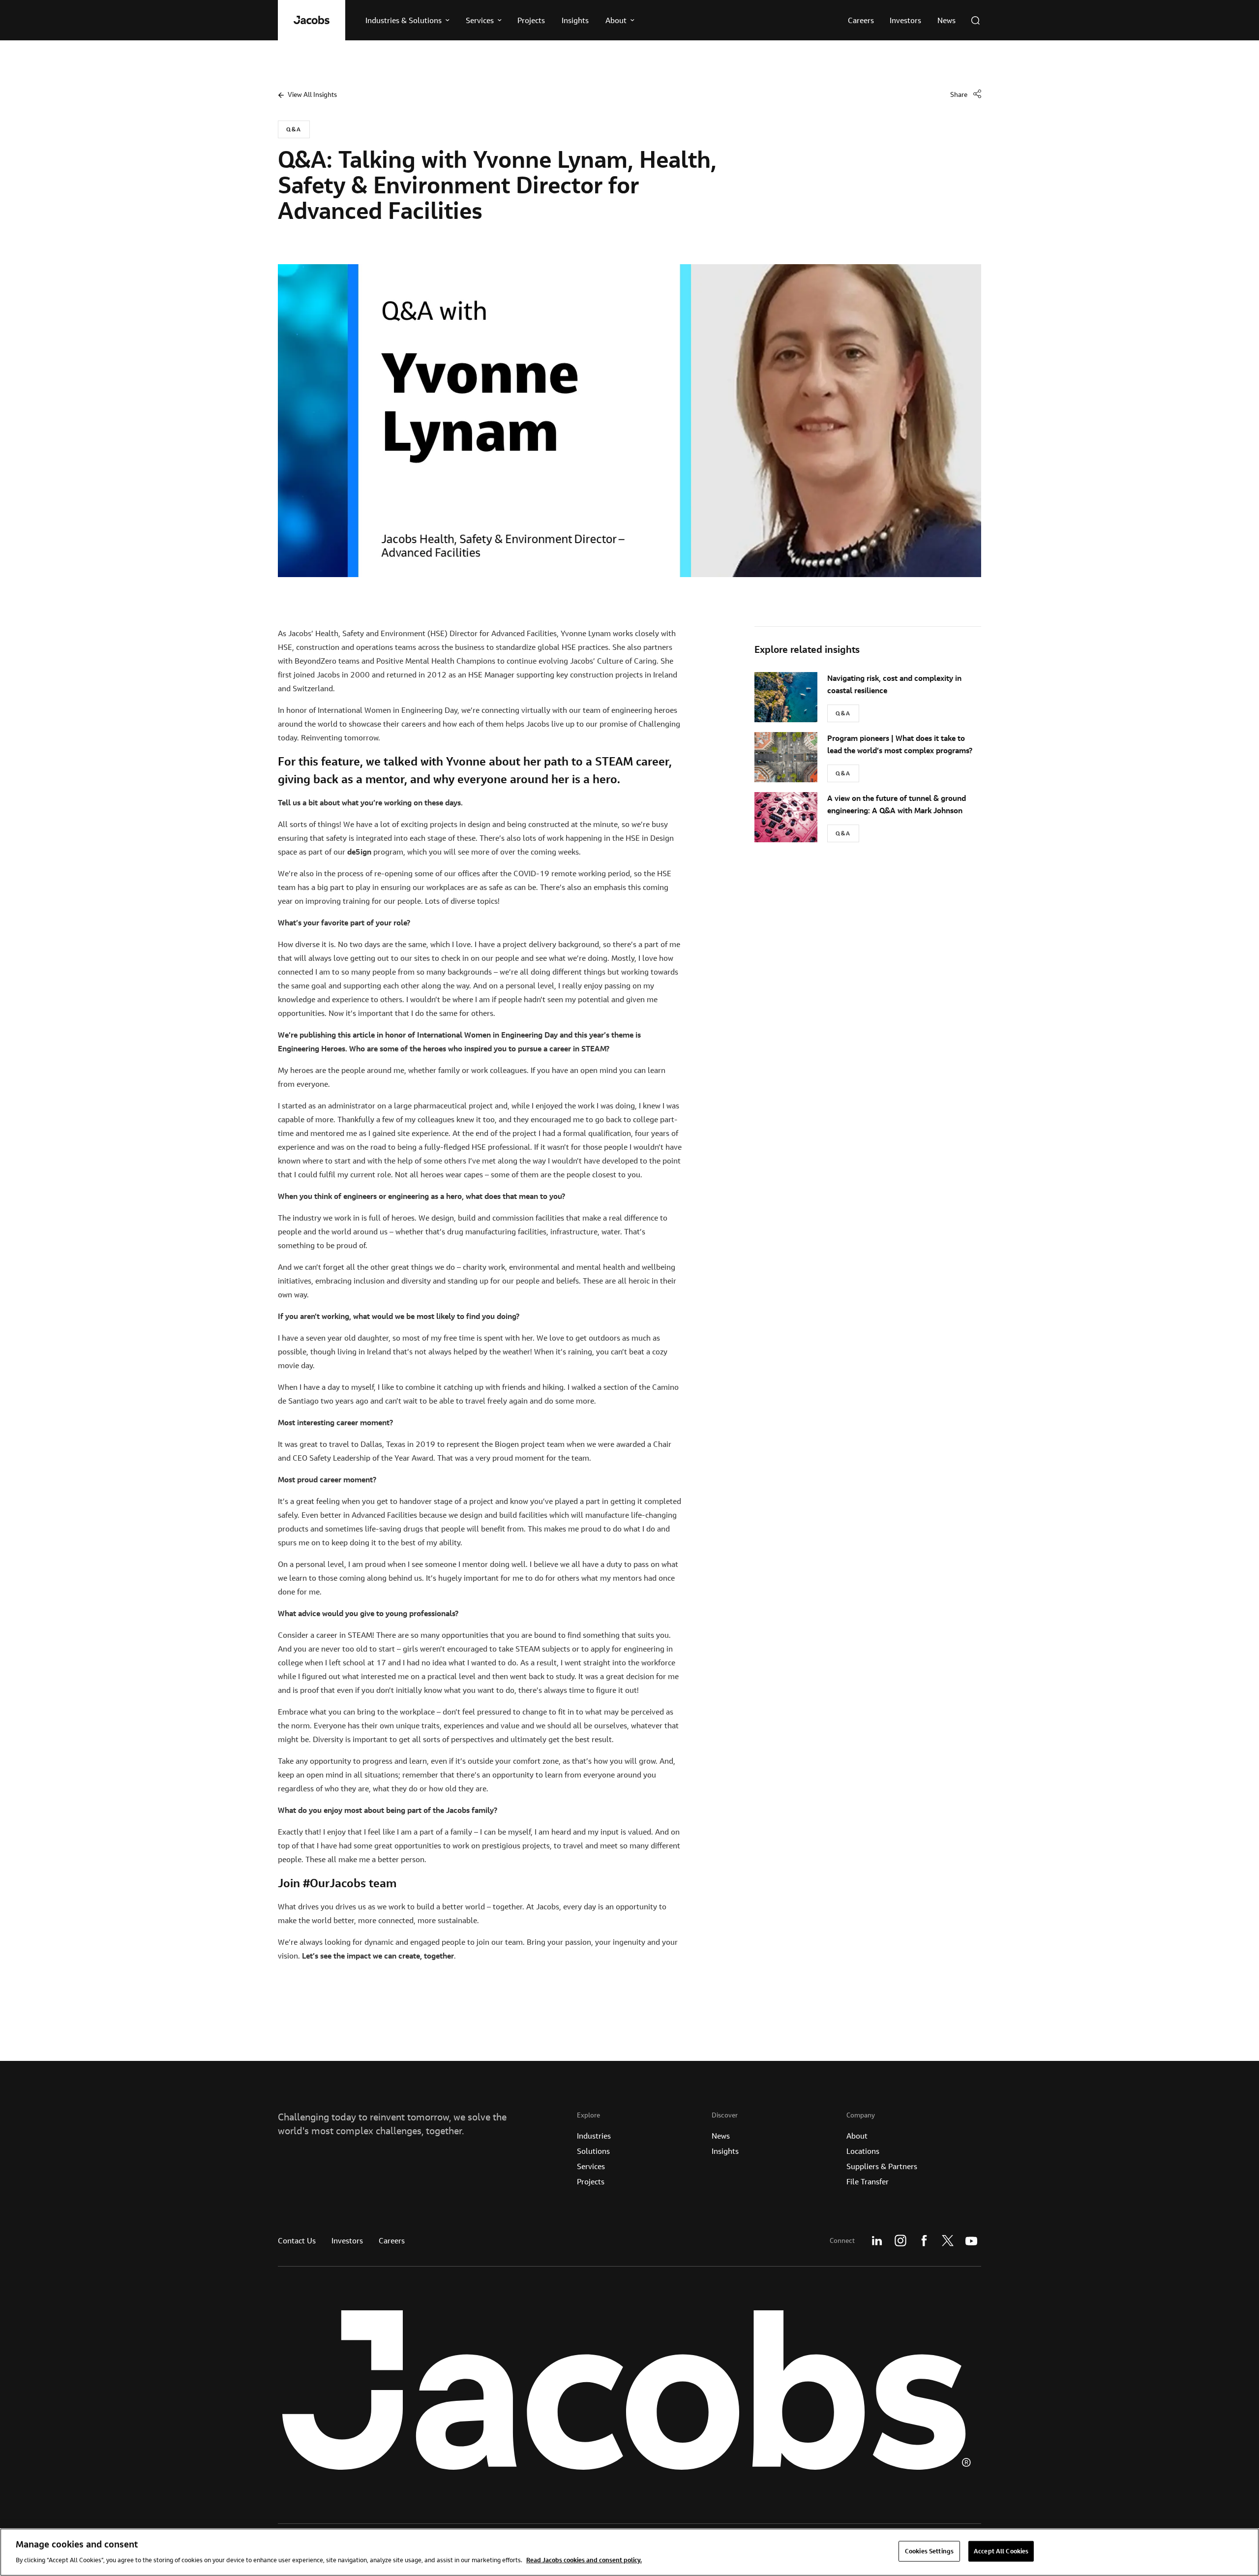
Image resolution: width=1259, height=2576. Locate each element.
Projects (591, 2181)
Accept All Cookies (1001, 2551)
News (721, 2136)
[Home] (312, 20)
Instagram (900, 2240)
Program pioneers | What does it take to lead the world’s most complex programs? (900, 744)
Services (591, 2166)
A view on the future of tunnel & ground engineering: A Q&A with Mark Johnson (897, 804)
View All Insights (312, 94)
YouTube (971, 2240)
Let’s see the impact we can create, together (378, 1956)
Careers (392, 2240)
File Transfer (868, 2181)
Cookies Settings (929, 2551)
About (857, 2136)
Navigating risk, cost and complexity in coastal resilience (894, 684)
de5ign (359, 852)
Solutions (593, 2151)
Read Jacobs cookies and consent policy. (584, 2559)
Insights (725, 2151)
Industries (594, 2136)
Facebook (924, 2240)
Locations (863, 2151)
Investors (347, 2240)
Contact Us (297, 2240)
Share (959, 94)
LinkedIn (877, 2240)
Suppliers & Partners (882, 2166)
